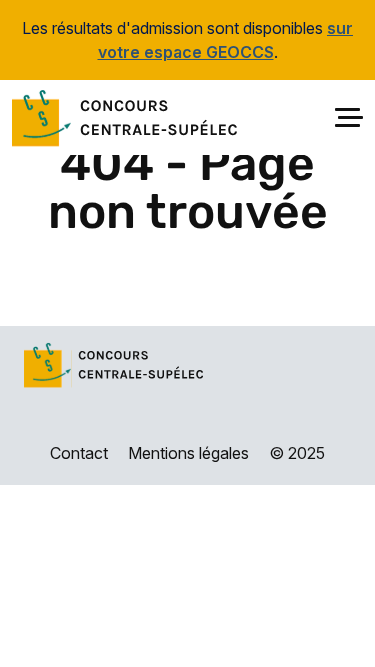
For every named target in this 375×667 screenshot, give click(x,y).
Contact (79, 453)
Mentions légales (188, 453)
